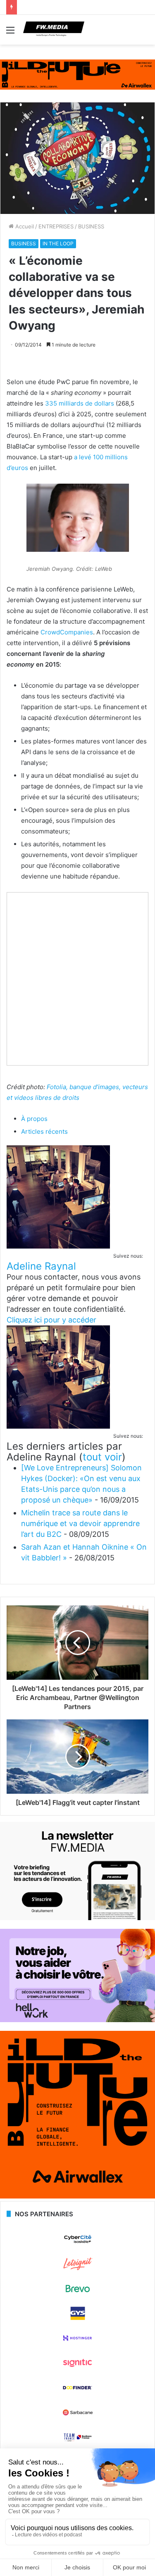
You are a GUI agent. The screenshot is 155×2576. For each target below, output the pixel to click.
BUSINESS (91, 226)
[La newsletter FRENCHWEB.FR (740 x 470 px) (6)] (77, 1918)
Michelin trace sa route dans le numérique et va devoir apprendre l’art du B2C (80, 1523)
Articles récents (44, 1131)
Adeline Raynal (41, 1266)
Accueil (24, 226)
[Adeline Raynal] (58, 1246)
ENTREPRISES (56, 226)
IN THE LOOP (58, 243)
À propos (34, 1119)
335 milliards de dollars (80, 403)
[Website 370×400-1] (77, 2196)
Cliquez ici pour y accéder (51, 1320)
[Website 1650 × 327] (77, 74)
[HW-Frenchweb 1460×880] (77, 2020)
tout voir (102, 1457)
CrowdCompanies (67, 632)
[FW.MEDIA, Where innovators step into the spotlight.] (54, 30)
